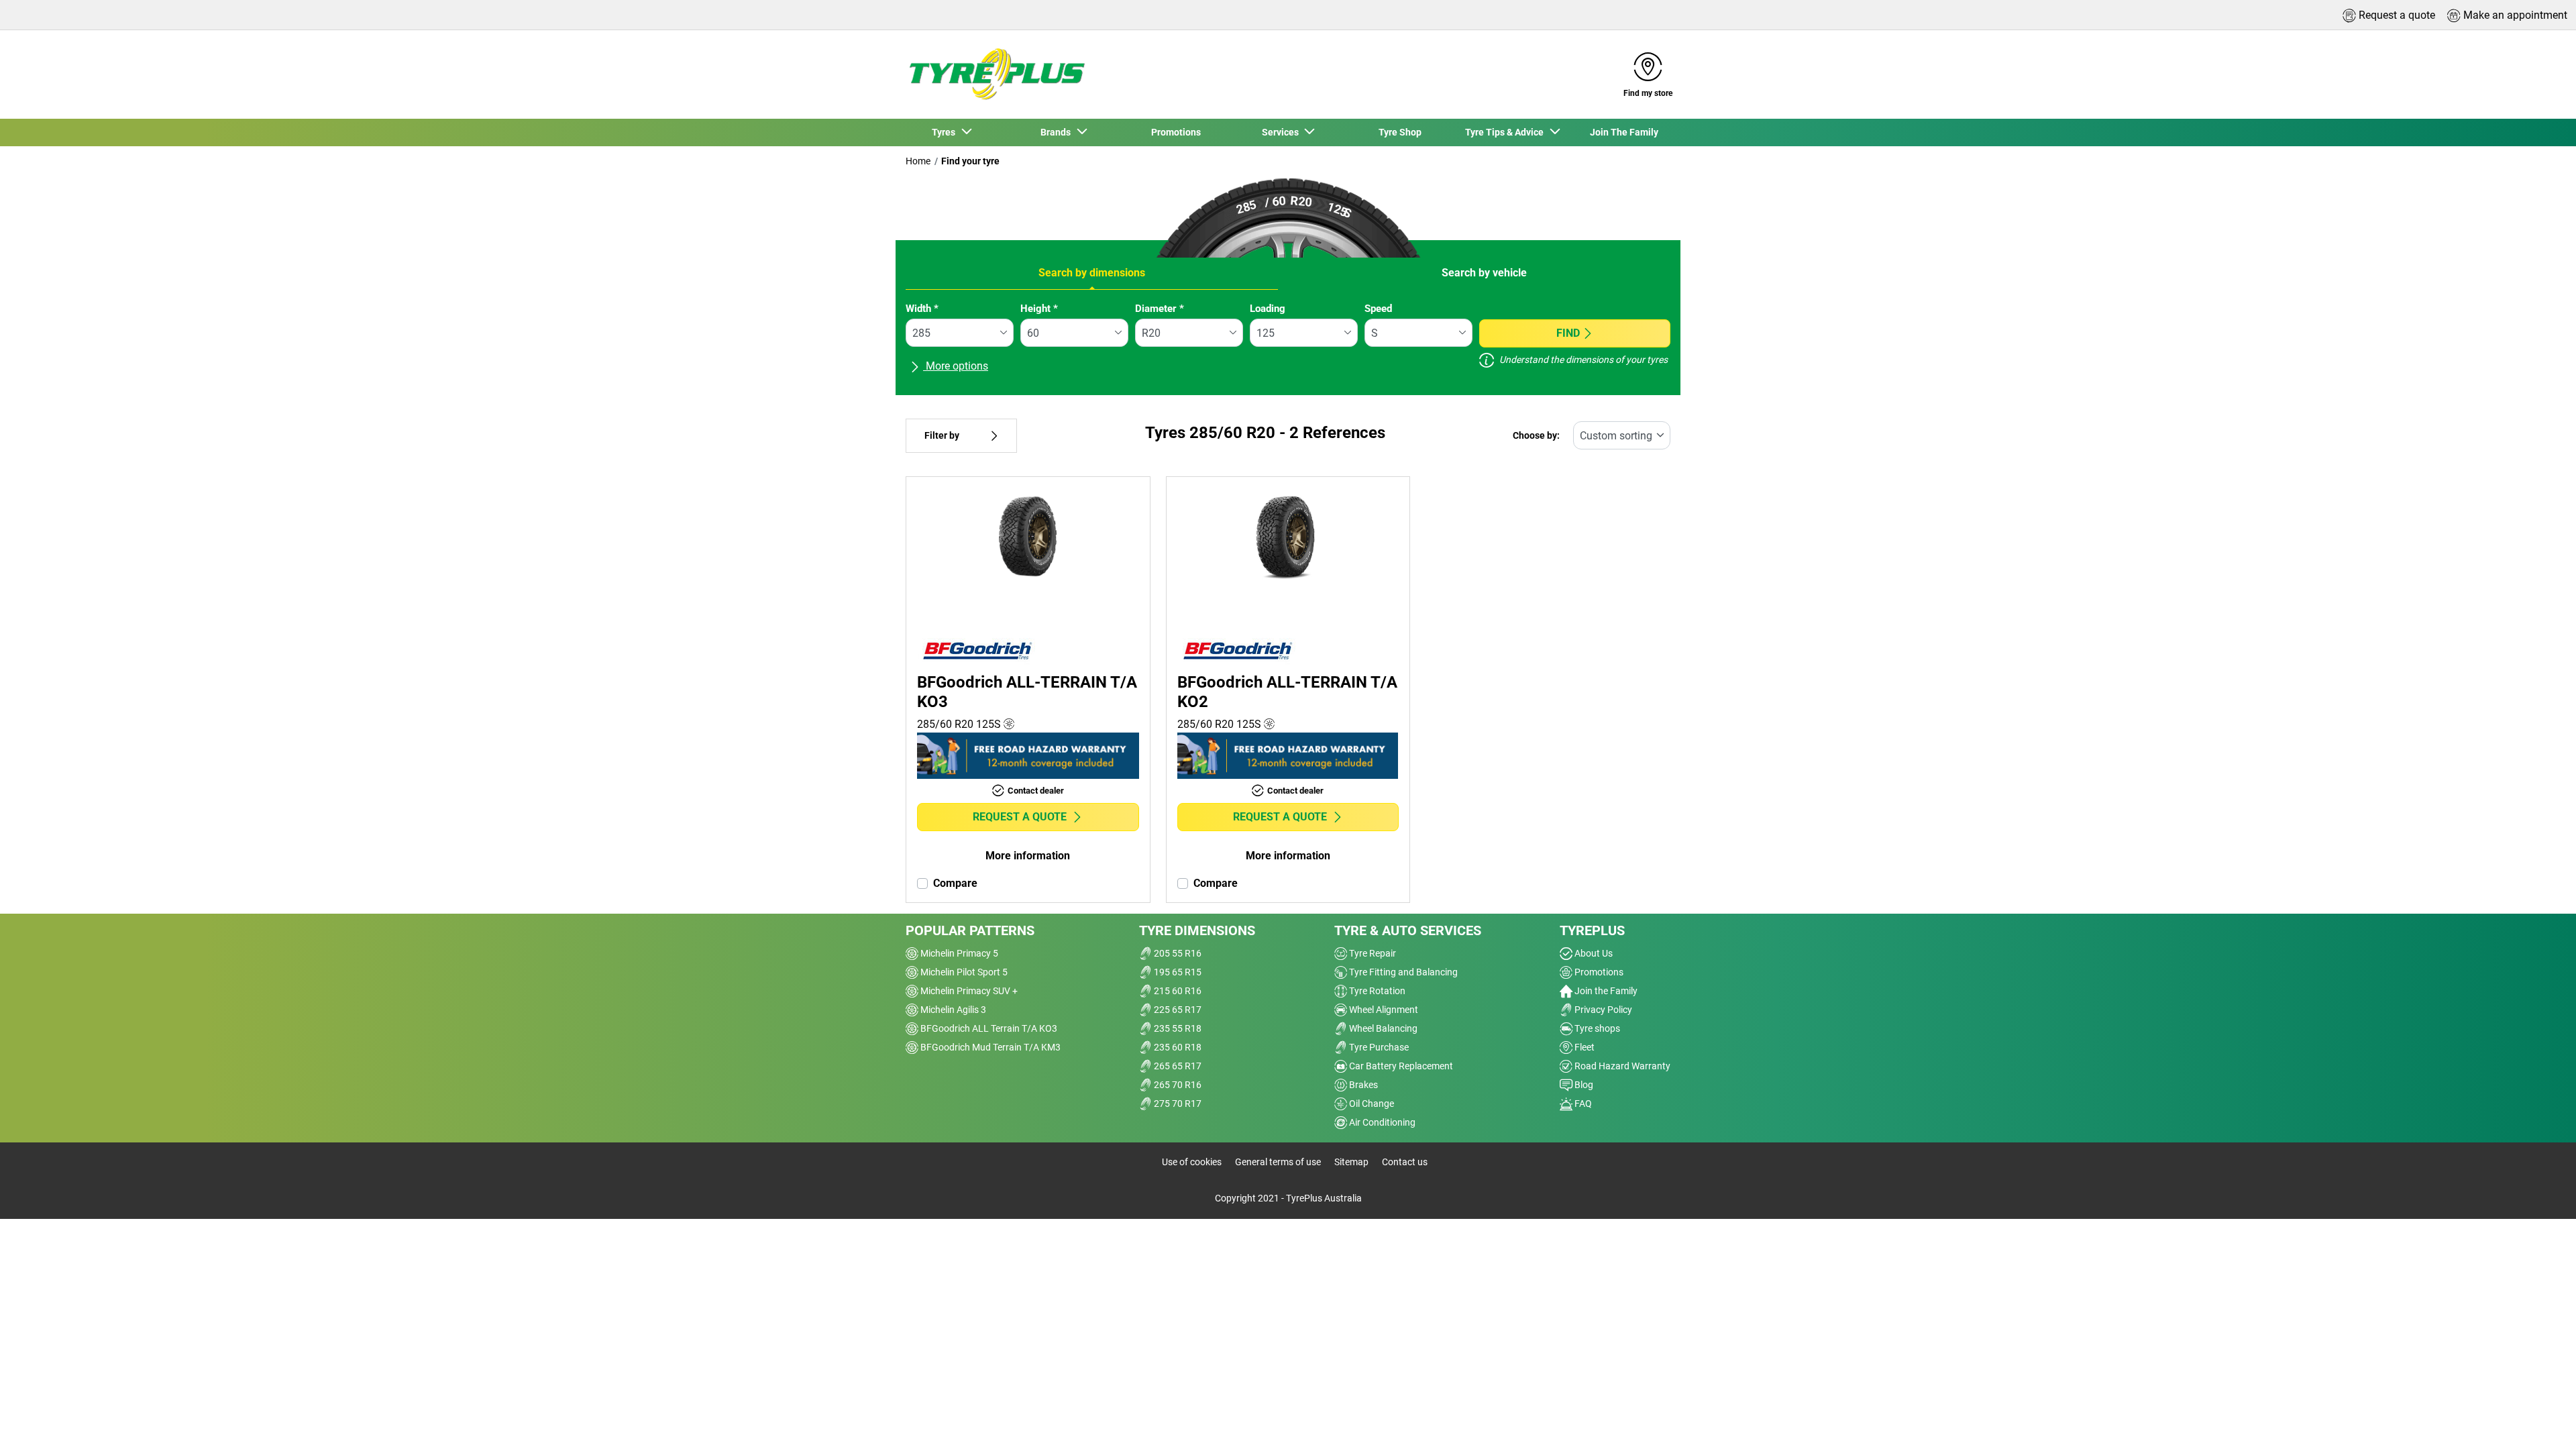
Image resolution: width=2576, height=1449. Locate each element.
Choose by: (1536, 436)
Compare (955, 883)
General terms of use (1278, 1162)
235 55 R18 (1177, 1028)
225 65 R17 (1177, 1010)
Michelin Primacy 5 (958, 953)
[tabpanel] (1288, 343)
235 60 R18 (1177, 1047)
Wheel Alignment (1383, 1010)
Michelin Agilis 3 (952, 1010)
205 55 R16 (1177, 953)
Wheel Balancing (1382, 1028)
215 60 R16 (1177, 991)
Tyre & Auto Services (1408, 930)
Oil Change (1371, 1104)
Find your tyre (970, 161)
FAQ (1582, 1104)
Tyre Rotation (1376, 991)
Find (1568, 333)
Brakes (1362, 1085)
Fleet (1584, 1047)
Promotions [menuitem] (1176, 132)
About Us (1593, 953)
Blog (1583, 1085)
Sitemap (1351, 1162)
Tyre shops (1596, 1028)
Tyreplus (1592, 930)
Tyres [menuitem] (946, 132)
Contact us (1405, 1162)
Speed (1378, 309)
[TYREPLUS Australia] (996, 74)
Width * (922, 309)
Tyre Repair (1372, 953)
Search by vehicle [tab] (1484, 273)
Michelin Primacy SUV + (968, 991)
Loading (1268, 309)
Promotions (1598, 972)
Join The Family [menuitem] (1624, 132)
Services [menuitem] (1282, 132)
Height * (1039, 309)
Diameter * (1160, 309)
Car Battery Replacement (1400, 1066)
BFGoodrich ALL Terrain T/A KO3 (988, 1028)
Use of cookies (1192, 1162)
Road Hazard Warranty (1621, 1066)
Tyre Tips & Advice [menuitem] (1506, 132)
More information (1028, 856)
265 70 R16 (1177, 1085)
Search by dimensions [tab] (1092, 273)
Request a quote (1020, 817)
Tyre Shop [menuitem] (1400, 132)
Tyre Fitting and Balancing (1402, 972)
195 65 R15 (1177, 972)
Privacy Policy (1602, 1010)
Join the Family (1605, 991)
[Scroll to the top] (2541, 1420)
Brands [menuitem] (1058, 132)
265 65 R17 (1177, 1066)
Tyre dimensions (1197, 930)
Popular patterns (970, 930)
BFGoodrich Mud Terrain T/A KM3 (989, 1047)
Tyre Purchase (1378, 1047)
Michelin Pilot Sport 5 (963, 972)
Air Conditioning (1381, 1122)
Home (918, 161)
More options (956, 366)
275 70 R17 (1177, 1104)
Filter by (942, 436)
